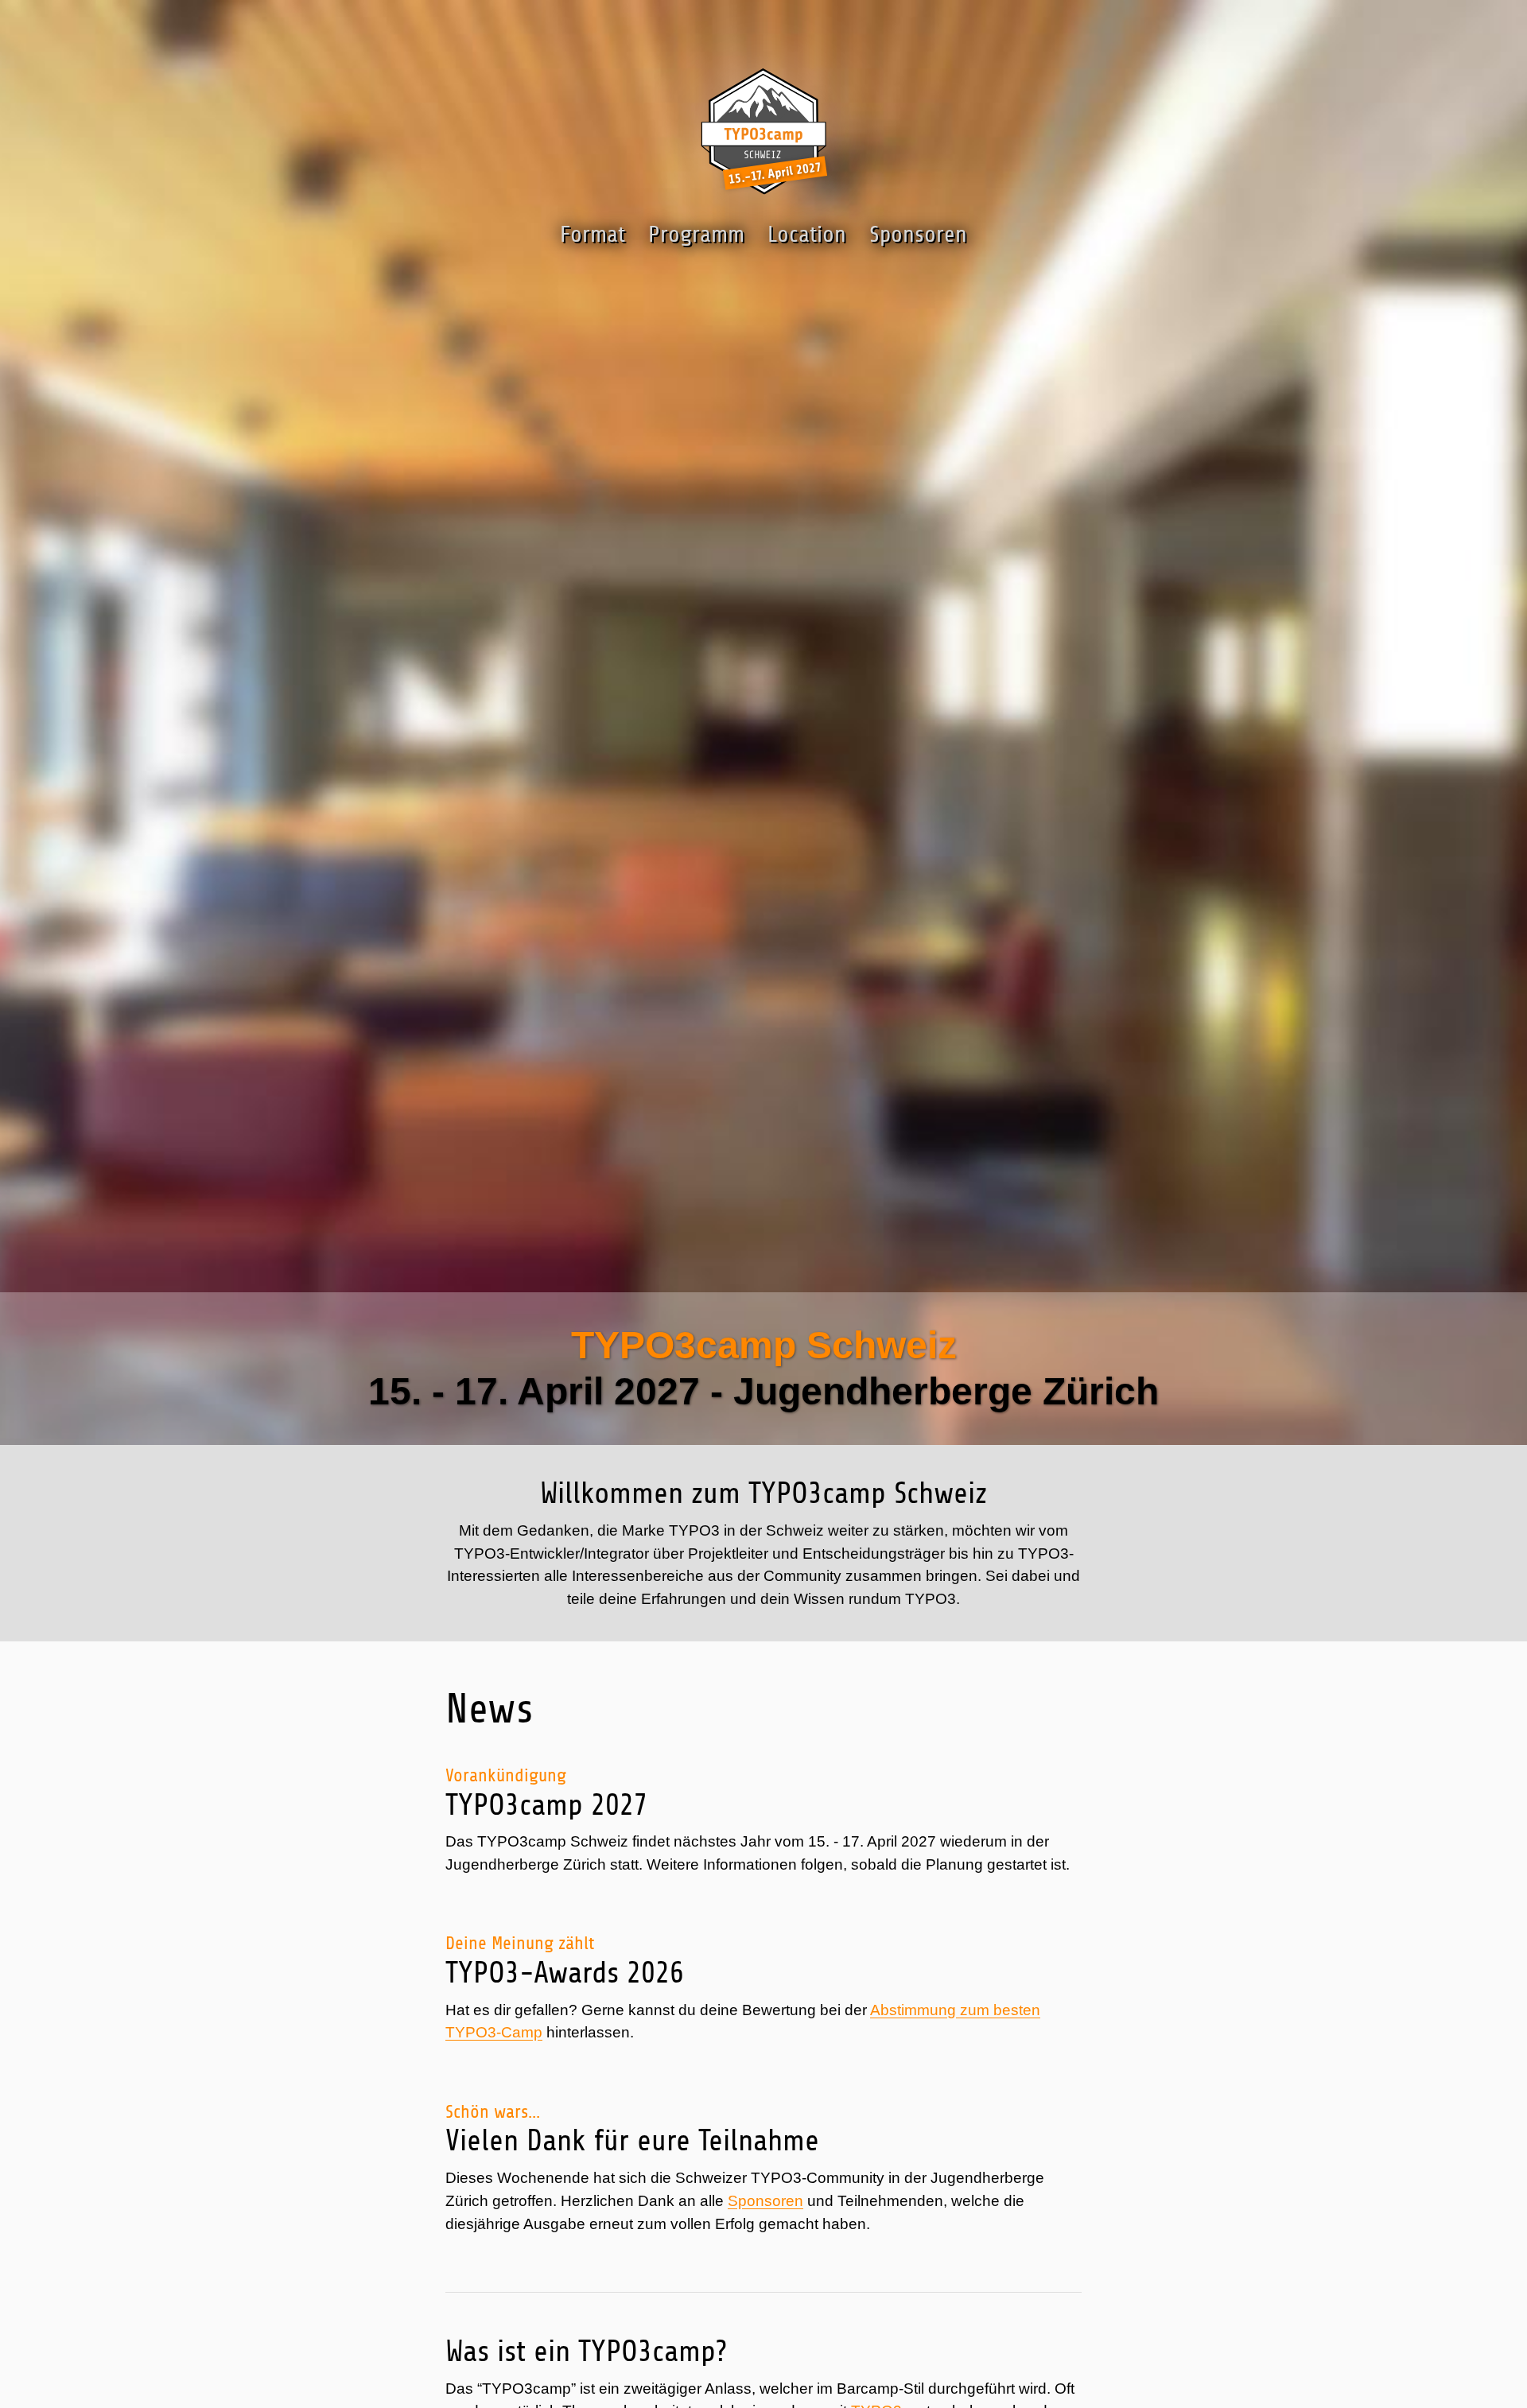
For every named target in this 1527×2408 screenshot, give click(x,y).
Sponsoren (765, 2201)
